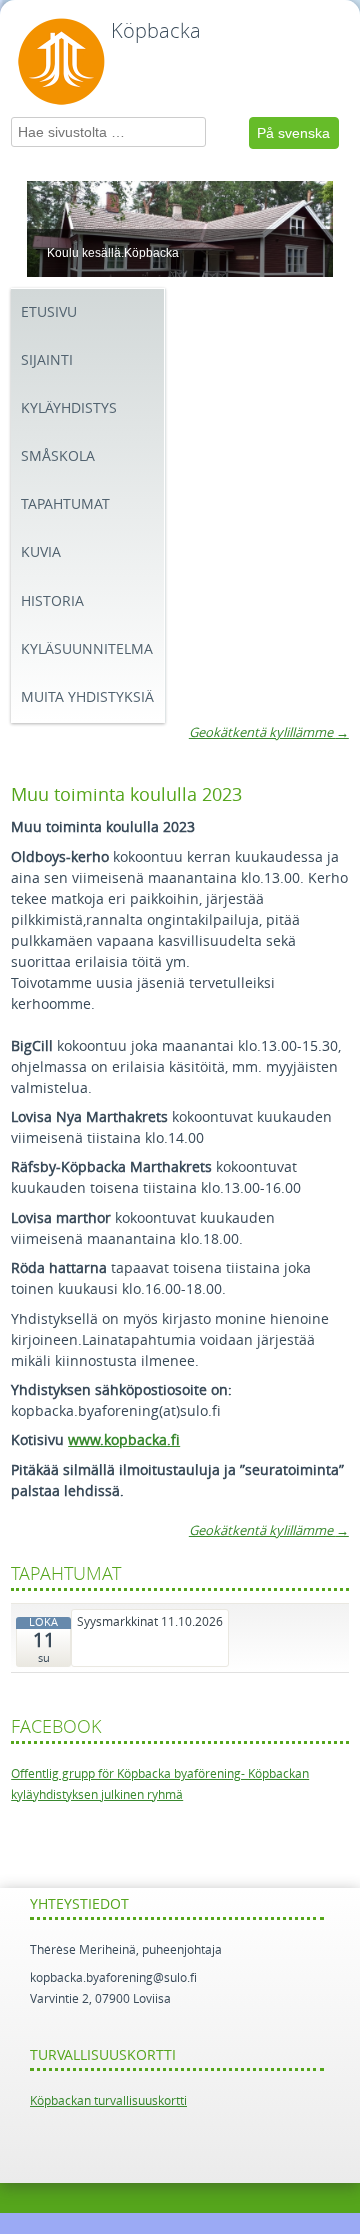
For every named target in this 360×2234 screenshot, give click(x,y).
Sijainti (47, 360)
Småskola (58, 456)
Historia (52, 601)
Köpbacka (156, 31)
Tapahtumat (65, 504)
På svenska (293, 133)
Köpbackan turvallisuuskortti (108, 2101)
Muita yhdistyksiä (87, 697)
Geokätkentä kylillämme (269, 732)
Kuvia (41, 552)
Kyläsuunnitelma (87, 649)
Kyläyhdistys (69, 408)
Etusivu (49, 312)
